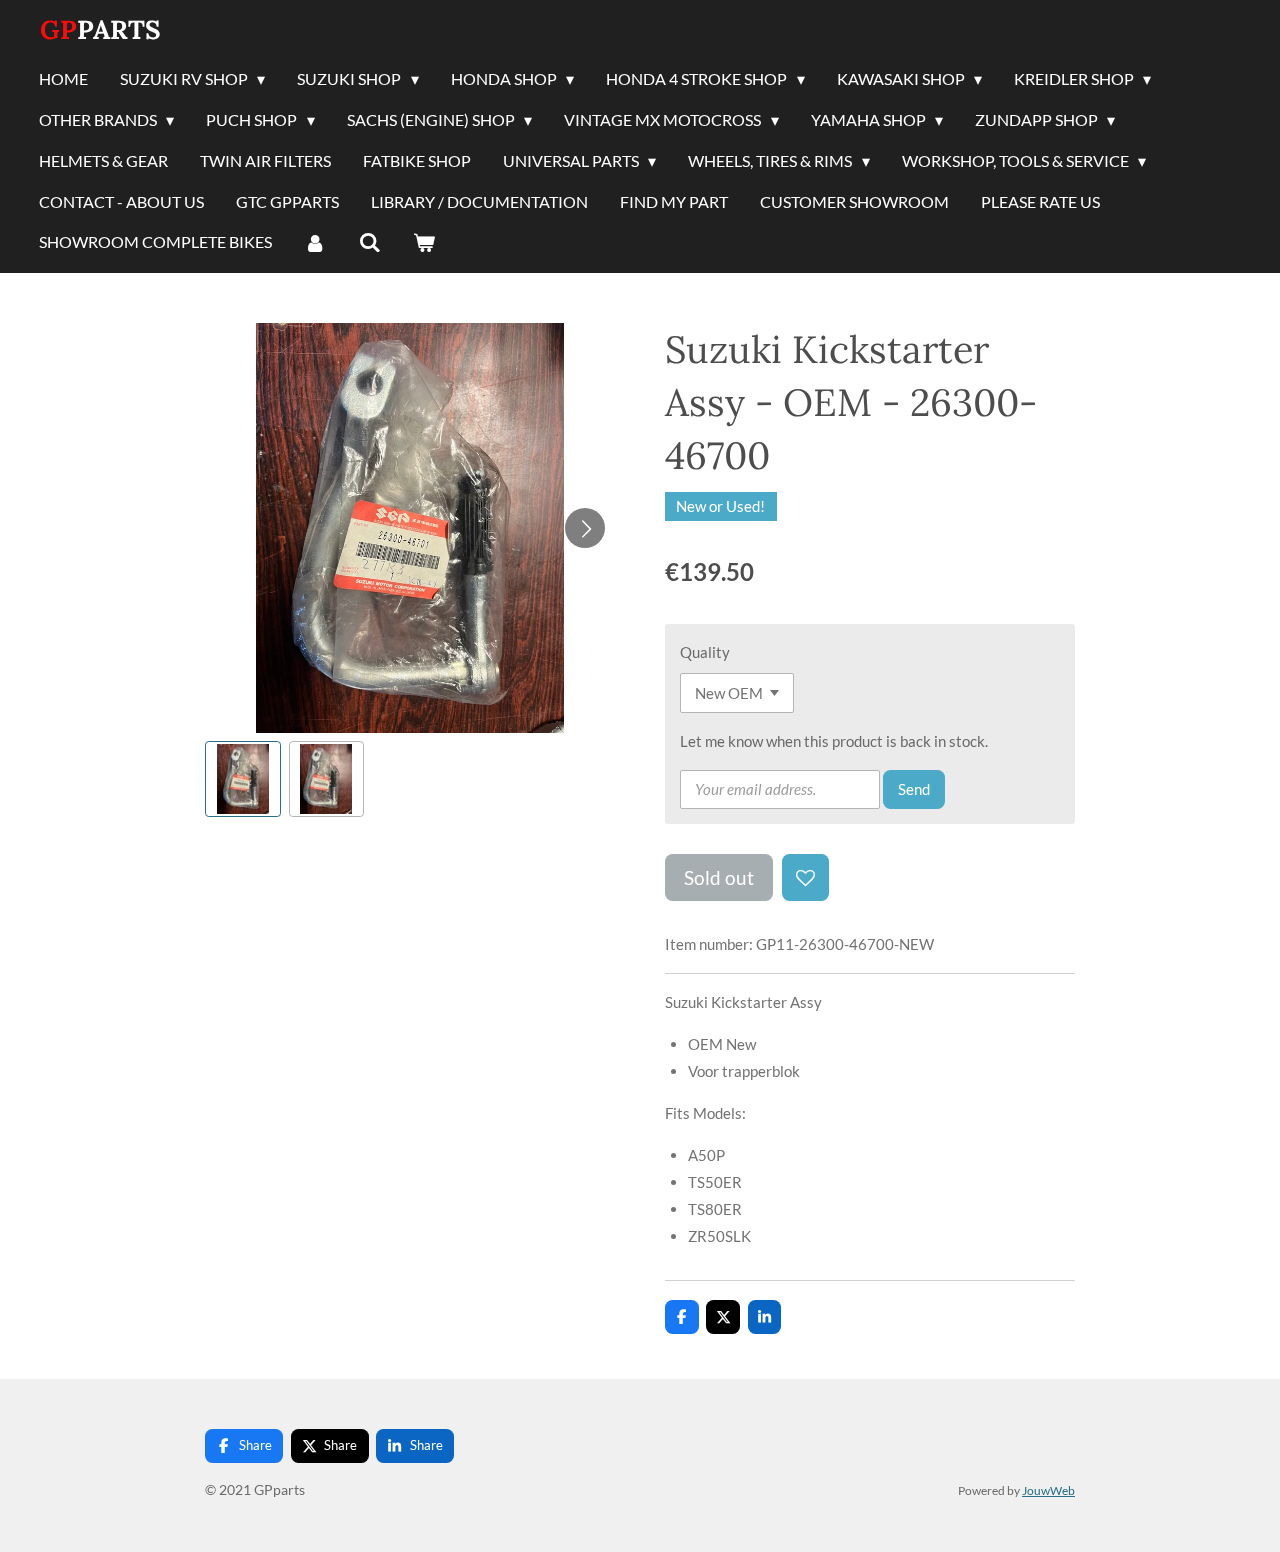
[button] (243, 779)
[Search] (369, 243)
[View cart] (424, 243)
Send (914, 789)
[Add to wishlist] (805, 877)
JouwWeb (1048, 1490)
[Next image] (585, 528)
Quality (705, 652)
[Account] (315, 243)
